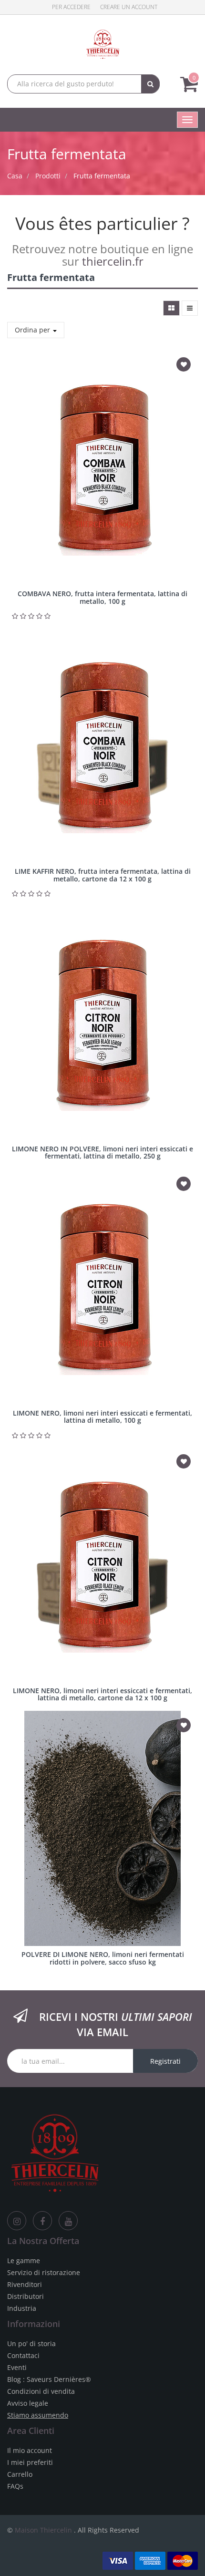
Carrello (20, 2474)
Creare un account (129, 7)
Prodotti (48, 176)
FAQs (15, 2486)
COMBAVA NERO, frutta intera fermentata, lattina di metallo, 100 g (102, 597)
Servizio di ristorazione (44, 2272)
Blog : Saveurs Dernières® (49, 2379)
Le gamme (24, 2260)
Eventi (17, 2367)
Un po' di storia (31, 2343)
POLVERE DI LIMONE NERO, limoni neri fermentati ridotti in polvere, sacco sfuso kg (103, 1958)
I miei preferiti (30, 2462)
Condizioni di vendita (41, 2391)
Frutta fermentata (102, 176)
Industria (22, 2308)
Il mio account (30, 2450)
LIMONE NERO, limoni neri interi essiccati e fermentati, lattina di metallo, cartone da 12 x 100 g (102, 1694)
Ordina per (33, 330)
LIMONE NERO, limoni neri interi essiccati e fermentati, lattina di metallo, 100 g (102, 1417)
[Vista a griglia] (171, 308)
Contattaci (23, 2355)
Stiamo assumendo (38, 2415)
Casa (15, 176)
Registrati (165, 2061)
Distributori (26, 2296)
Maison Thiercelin (43, 2530)
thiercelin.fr (113, 261)
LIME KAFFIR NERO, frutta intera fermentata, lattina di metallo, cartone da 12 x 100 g (103, 875)
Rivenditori (25, 2284)
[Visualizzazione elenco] (190, 308)
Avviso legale (28, 2403)
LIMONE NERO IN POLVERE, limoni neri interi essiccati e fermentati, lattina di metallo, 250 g (102, 1152)
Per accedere (71, 7)
